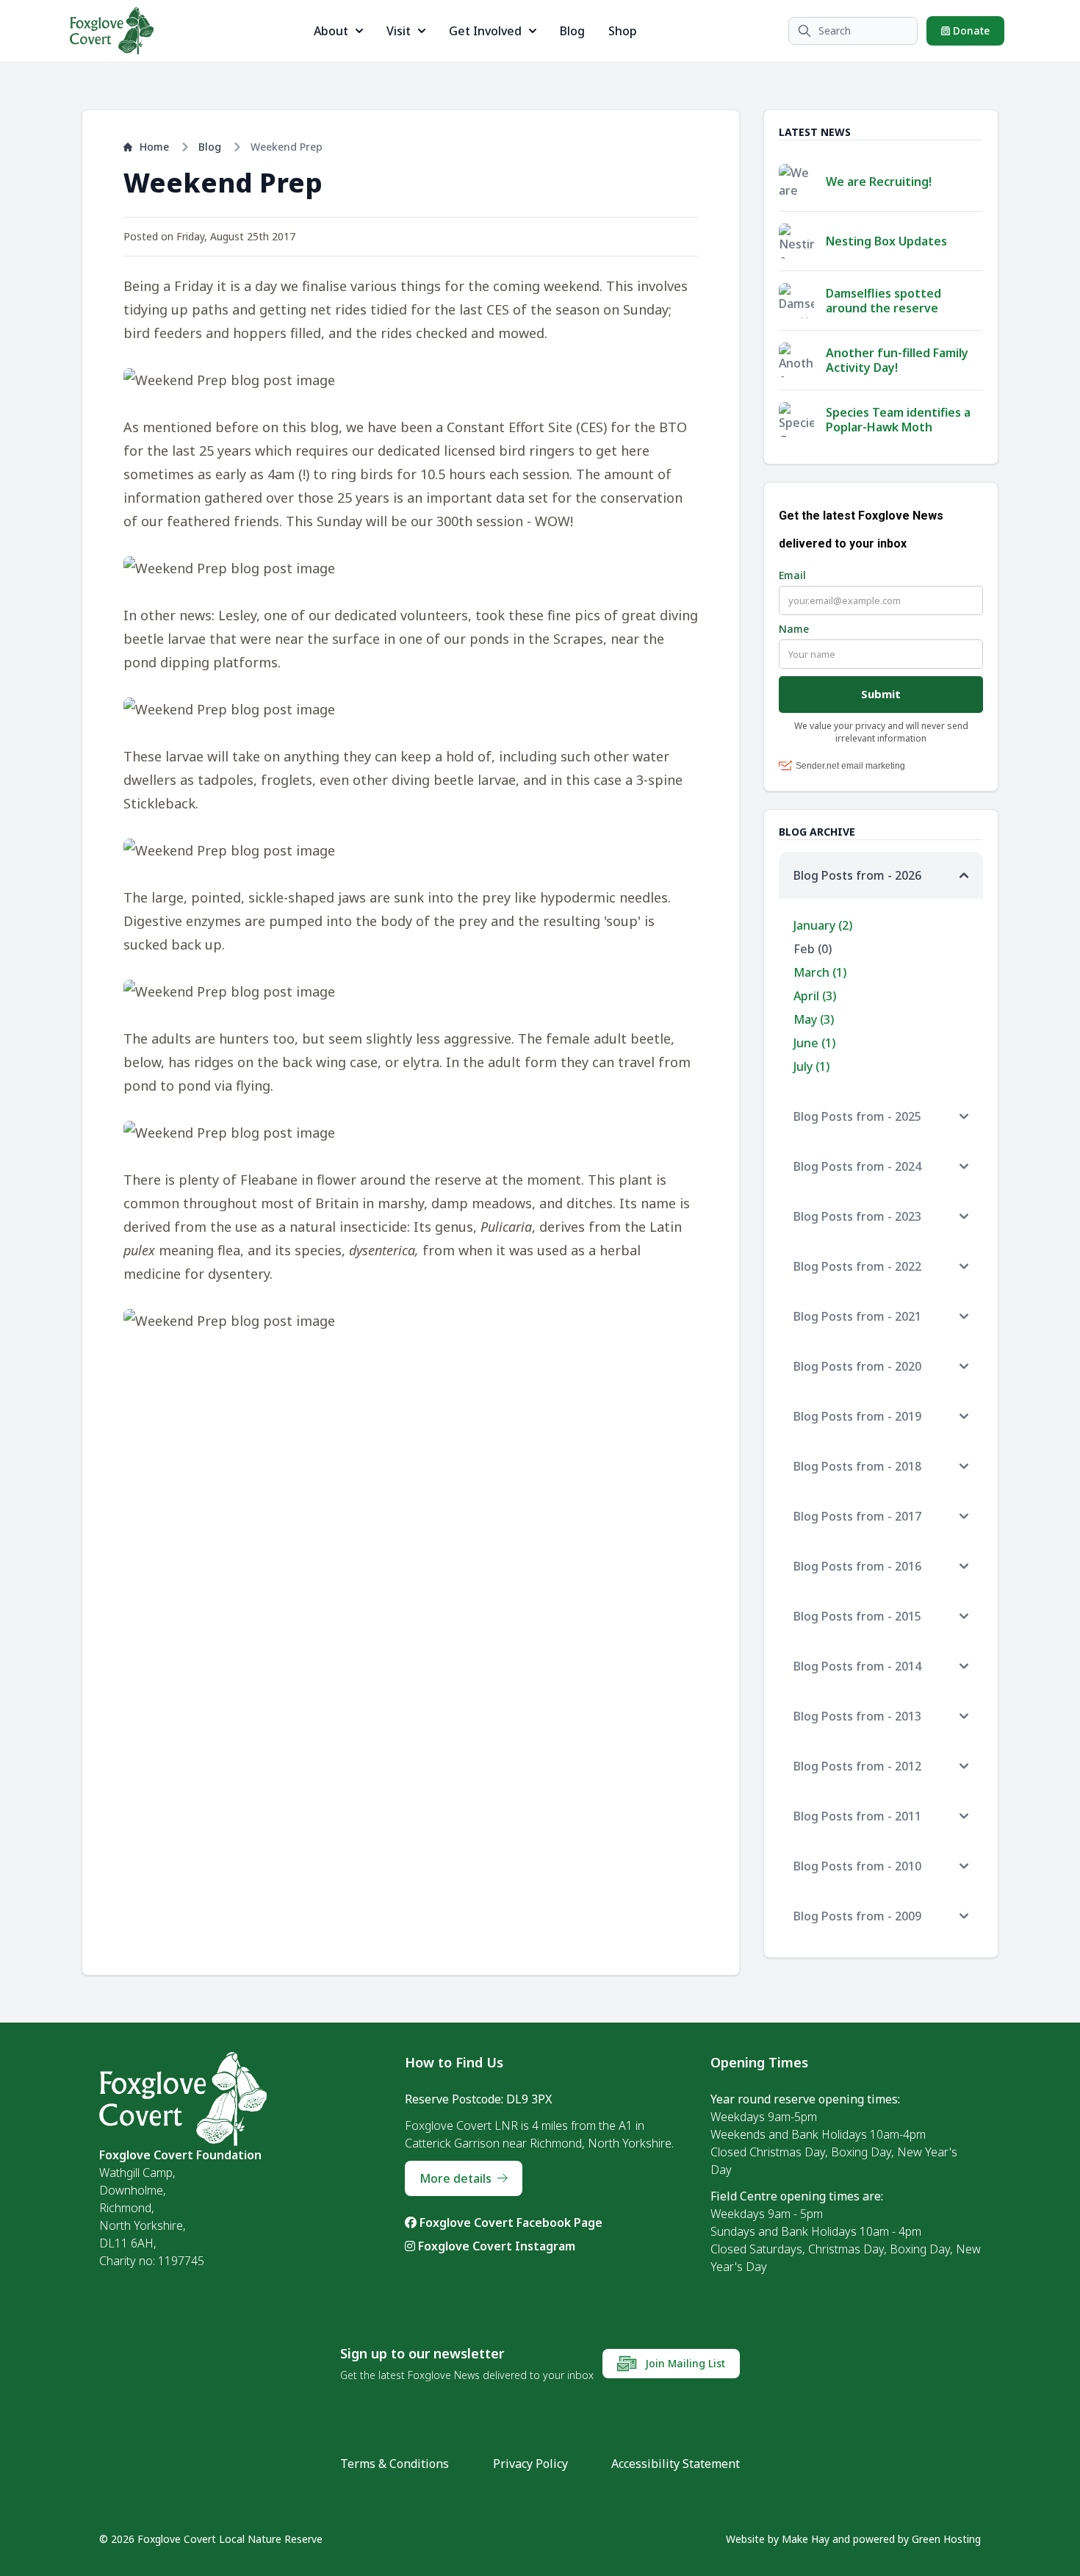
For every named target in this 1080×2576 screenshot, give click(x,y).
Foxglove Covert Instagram (495, 2246)
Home (154, 147)
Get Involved (485, 31)
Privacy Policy (530, 2464)
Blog (572, 31)
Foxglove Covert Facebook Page (510, 2222)
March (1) (820, 972)
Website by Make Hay (778, 2539)
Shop (623, 31)
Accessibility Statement (676, 2464)
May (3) (814, 1019)
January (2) (823, 925)
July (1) (811, 1066)
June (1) (814, 1043)
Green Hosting (946, 2539)
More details (456, 2178)
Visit (399, 31)
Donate (970, 31)
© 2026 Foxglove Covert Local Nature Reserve (211, 2539)
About (331, 31)
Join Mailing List (684, 2363)
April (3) (815, 996)
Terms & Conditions (395, 2464)
